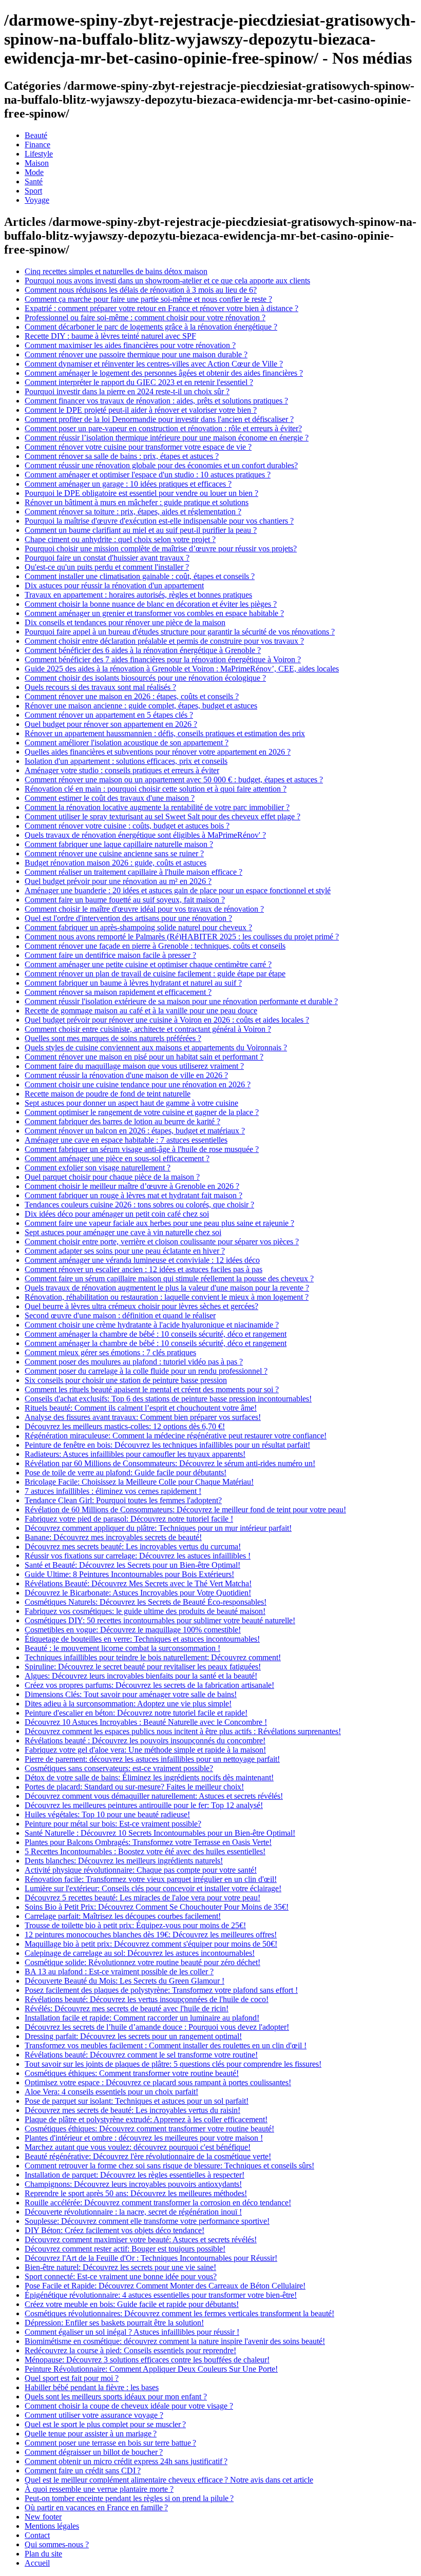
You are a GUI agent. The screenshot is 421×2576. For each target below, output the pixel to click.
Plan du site (43, 2554)
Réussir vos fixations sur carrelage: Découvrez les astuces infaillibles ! (138, 1556)
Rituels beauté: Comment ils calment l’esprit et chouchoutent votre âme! (141, 1408)
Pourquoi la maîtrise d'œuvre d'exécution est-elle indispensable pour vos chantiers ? (159, 521)
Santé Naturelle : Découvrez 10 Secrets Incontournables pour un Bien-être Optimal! (160, 1833)
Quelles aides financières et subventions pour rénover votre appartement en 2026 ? (158, 752)
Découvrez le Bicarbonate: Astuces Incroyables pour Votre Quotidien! (138, 1593)
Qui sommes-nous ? (57, 2544)
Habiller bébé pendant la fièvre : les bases (92, 2387)
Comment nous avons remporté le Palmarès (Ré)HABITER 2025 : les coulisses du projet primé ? (182, 937)
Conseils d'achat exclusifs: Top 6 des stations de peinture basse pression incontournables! (168, 1399)
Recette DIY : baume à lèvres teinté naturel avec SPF (110, 336)
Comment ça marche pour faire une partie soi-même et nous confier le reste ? (148, 299)
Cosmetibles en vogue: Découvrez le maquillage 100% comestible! (133, 1630)
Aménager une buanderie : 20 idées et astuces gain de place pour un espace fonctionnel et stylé (178, 890)
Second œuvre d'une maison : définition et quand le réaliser (120, 1315)
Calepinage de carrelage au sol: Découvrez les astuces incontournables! (140, 1953)
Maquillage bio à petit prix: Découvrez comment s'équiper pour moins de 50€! (151, 1944)
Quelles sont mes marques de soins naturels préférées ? (113, 1038)
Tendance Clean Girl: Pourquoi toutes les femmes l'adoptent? (123, 1500)
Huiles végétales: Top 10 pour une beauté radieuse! (107, 1814)
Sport (33, 191)
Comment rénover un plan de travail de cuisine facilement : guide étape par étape (155, 974)
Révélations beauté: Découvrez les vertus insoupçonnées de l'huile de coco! (147, 1999)
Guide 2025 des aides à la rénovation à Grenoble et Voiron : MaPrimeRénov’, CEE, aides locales (182, 669)
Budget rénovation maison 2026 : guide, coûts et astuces (116, 863)
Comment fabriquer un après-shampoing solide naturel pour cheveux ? (138, 927)
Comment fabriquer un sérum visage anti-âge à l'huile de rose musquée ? (142, 1149)
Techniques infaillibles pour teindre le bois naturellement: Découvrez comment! (153, 1657)
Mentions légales (52, 2526)
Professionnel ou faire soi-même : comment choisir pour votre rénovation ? (145, 318)
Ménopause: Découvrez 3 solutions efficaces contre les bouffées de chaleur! (147, 2360)
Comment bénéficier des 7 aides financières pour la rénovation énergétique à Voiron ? (163, 659)
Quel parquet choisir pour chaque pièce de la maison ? (112, 1177)
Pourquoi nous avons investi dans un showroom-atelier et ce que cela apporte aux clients (167, 281)
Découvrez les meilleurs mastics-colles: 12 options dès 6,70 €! (125, 1426)
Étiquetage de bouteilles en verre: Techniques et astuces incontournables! (142, 1639)
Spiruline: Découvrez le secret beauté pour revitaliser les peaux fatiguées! (143, 1667)
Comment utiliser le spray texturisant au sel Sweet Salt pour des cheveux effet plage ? (162, 816)
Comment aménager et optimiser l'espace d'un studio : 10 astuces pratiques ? (148, 475)
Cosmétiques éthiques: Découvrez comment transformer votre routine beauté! (149, 2129)
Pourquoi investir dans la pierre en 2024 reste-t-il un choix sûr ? (127, 391)
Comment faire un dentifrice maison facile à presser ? (110, 955)
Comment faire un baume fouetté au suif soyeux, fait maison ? (125, 900)
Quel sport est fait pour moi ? (72, 2378)
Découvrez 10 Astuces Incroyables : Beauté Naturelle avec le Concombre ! (146, 1722)
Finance (37, 145)
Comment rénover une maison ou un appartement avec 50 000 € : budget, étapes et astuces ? (174, 780)
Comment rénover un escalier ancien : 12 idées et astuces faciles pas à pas (143, 1269)
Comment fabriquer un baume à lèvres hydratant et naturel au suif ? (133, 983)
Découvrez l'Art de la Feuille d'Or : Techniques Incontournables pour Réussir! (151, 2258)
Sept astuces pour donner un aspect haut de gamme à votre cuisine (131, 1103)
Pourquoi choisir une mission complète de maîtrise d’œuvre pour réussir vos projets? (161, 549)
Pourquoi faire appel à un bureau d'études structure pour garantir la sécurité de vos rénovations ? (180, 632)
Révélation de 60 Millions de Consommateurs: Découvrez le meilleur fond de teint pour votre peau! (185, 1510)
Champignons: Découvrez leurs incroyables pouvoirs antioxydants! (133, 2184)
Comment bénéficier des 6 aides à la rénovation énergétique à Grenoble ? (143, 650)
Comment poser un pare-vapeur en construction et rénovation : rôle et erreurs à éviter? (163, 428)
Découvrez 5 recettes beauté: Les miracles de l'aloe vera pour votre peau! (142, 1898)
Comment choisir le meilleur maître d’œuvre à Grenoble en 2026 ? (132, 1186)
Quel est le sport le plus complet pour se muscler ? (105, 2424)
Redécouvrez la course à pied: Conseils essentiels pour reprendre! (130, 2350)
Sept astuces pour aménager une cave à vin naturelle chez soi (123, 1232)
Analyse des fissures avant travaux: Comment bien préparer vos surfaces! (143, 1417)
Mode (34, 172)
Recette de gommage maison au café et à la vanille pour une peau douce (141, 1011)
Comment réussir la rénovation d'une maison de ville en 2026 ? (126, 1075)
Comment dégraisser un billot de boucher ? (94, 2452)
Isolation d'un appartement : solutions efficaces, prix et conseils (126, 761)
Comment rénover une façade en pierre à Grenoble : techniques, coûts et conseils (155, 946)
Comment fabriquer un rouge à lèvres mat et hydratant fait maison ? (133, 1195)
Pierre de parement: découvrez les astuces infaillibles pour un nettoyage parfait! (152, 1759)
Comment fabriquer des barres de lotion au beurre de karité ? (122, 1121)
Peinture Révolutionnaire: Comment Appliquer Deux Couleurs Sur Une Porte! (151, 2369)
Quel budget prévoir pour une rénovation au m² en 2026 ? (118, 881)
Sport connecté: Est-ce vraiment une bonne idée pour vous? (121, 2276)
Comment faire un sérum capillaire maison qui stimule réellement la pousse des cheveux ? (169, 1279)
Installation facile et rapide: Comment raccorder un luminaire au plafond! (142, 2018)
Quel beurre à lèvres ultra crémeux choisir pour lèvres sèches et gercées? (141, 1306)
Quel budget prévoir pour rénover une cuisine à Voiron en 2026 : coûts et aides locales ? (167, 1020)
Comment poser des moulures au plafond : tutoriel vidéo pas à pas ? (134, 1362)
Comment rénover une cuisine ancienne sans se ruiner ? (114, 853)
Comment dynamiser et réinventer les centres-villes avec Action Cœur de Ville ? (154, 364)
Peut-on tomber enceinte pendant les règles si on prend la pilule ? (129, 2498)
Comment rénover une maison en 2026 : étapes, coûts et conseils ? (132, 696)
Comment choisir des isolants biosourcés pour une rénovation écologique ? (145, 678)
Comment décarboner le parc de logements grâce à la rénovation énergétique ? (151, 327)
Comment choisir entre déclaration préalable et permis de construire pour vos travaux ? (164, 641)
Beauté (36, 135)
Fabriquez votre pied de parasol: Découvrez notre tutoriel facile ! (129, 1519)
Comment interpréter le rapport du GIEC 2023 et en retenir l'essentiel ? (139, 382)
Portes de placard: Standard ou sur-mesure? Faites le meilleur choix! (134, 1787)
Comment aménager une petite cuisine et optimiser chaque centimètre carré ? (148, 964)
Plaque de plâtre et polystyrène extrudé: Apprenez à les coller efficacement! (146, 2119)
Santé (34, 181)
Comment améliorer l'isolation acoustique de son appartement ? (127, 743)
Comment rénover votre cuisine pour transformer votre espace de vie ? (138, 447)
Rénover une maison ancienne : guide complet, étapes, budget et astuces (141, 706)
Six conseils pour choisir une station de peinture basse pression (126, 1380)
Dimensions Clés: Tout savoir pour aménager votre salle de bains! (131, 1694)
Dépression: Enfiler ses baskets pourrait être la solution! (114, 2323)
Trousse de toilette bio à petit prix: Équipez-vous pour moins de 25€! (135, 1925)
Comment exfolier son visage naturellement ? (98, 1168)
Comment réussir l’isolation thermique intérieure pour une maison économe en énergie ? (167, 438)
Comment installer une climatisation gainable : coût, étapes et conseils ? (140, 576)
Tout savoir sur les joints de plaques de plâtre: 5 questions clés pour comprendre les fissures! (173, 2064)
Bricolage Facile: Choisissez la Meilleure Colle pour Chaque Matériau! (139, 1482)
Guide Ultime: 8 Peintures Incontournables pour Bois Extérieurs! (129, 1574)
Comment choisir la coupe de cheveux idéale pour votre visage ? (129, 2406)
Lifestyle (39, 154)
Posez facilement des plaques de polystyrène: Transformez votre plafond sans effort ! (161, 1990)
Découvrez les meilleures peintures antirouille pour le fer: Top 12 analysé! (144, 1805)
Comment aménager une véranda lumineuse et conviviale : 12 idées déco (142, 1260)
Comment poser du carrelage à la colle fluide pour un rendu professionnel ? (146, 1371)
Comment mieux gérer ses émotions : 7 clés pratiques (110, 1352)
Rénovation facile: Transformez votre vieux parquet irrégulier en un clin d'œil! (151, 1879)
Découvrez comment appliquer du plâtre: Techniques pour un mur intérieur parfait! (158, 1528)
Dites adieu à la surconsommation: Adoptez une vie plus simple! (128, 1704)
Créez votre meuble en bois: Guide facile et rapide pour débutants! (132, 2304)
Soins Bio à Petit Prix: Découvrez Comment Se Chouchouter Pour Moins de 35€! (157, 1907)
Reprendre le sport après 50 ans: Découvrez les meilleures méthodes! (136, 2193)
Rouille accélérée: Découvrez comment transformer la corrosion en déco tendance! (158, 2203)
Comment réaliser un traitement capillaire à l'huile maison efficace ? (133, 872)
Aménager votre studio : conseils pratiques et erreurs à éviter (122, 770)
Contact (37, 2535)
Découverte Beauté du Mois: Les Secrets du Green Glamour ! (125, 1981)
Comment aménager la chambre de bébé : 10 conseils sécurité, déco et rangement (156, 1334)
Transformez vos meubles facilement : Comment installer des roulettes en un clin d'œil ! (166, 2045)
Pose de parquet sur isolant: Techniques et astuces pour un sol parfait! (137, 2101)
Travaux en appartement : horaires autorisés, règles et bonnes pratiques (138, 595)
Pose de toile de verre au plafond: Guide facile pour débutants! (126, 1473)
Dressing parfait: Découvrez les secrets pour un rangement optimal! (133, 2036)
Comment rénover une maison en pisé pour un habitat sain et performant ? (144, 1057)
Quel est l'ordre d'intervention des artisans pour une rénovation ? (128, 918)
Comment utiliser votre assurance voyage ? (94, 2415)
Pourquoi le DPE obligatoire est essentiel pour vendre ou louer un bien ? (141, 493)
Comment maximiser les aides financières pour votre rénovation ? (130, 345)
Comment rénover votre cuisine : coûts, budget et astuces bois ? (127, 826)
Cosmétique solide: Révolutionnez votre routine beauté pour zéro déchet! (142, 1962)
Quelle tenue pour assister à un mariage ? (91, 2434)
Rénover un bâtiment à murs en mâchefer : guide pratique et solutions (137, 502)
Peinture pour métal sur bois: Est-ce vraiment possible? (113, 1824)
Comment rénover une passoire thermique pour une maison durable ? (136, 354)
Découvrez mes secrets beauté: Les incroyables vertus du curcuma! (133, 1546)
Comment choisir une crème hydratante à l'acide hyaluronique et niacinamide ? (152, 1325)
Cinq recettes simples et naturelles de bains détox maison (116, 271)
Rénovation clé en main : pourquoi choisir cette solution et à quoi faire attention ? (156, 789)
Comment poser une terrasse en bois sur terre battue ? (110, 2443)
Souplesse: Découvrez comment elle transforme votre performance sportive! (147, 2221)
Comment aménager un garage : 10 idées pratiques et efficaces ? (128, 484)
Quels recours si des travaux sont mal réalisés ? (100, 687)
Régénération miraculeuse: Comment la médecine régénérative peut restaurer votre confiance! (176, 1436)
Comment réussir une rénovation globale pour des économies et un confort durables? (161, 465)
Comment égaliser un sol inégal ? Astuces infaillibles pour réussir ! (132, 2332)
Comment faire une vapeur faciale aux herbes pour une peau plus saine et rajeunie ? (159, 1223)
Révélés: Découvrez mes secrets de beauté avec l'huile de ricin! (127, 2008)
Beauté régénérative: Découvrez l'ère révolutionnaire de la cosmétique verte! (148, 2156)
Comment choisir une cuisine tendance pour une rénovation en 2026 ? (138, 1084)
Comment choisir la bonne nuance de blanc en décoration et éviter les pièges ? (151, 604)
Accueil (37, 2563)
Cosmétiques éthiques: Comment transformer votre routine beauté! (132, 2073)
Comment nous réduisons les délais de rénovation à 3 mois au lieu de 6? (141, 290)
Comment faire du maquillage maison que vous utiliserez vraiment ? (134, 1066)
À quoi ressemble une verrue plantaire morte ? (99, 2489)
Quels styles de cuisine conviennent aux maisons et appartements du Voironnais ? (156, 1047)
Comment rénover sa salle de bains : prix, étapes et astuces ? (122, 456)
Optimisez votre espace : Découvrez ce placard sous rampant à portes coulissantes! (158, 2082)
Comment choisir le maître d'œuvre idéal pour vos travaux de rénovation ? (144, 909)
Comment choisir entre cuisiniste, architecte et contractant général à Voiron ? (148, 1029)
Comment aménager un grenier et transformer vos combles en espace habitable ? (154, 613)
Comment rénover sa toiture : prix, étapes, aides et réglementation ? (133, 512)
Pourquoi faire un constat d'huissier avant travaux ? (107, 558)
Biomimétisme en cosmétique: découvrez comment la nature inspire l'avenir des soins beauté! (175, 2341)
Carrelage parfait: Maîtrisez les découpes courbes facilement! (123, 1916)
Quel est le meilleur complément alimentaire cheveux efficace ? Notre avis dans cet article (169, 2480)
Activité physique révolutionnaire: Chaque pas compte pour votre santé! (141, 1870)
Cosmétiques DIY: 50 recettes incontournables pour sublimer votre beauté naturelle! (160, 1620)
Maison (37, 163)
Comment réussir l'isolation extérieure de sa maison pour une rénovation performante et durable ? (181, 1001)
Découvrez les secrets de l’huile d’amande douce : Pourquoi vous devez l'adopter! (157, 2027)
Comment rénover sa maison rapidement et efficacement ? (118, 992)
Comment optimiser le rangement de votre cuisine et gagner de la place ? (142, 1112)
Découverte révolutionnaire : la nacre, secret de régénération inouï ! (133, 2212)
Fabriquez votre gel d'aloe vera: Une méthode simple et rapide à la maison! (145, 1750)
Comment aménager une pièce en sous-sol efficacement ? (117, 1158)
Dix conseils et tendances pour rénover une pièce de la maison (125, 622)
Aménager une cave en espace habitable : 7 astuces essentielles (126, 1140)
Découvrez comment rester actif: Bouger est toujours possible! (125, 2249)
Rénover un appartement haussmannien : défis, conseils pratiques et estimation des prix (165, 733)
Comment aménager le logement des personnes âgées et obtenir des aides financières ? (164, 373)
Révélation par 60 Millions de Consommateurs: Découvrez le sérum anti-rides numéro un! (170, 1463)
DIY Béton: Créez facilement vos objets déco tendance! (114, 2230)
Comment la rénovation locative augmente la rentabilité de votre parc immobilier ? (157, 807)
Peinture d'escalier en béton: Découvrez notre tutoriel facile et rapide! (136, 1713)
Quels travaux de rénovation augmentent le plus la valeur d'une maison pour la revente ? (167, 1288)
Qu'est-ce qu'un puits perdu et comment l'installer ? (107, 567)
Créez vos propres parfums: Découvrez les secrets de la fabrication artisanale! (149, 1685)
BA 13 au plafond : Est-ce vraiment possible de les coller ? (119, 1972)
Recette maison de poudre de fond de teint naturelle (108, 1094)
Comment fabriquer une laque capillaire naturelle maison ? (119, 844)
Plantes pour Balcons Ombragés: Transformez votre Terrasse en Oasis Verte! (148, 1842)
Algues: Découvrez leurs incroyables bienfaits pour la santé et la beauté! (141, 1676)
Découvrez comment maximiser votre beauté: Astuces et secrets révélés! (141, 2239)
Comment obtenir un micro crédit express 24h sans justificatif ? (126, 2461)
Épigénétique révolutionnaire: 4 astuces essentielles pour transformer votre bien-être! (161, 2295)
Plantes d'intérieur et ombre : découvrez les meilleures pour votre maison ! (144, 2138)
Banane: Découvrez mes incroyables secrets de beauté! (113, 1537)
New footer (43, 2517)
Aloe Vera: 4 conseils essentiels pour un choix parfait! (111, 2092)
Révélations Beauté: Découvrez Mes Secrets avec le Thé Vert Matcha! (138, 1583)
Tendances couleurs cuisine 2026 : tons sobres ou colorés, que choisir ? (139, 1205)
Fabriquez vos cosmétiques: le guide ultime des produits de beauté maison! (145, 1611)
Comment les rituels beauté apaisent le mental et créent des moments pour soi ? (152, 1389)
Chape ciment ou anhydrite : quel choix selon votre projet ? (120, 539)
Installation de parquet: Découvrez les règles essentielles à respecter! (135, 2175)
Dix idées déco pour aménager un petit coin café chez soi (117, 1214)
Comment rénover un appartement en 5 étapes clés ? (109, 715)
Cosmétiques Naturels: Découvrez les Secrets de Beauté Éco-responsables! (146, 1602)
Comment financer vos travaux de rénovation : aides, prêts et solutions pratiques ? (156, 401)
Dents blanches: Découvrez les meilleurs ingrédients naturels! (124, 1861)
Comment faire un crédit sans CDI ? (83, 2471)
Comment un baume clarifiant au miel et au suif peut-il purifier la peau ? (141, 530)
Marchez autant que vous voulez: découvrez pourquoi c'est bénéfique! (138, 2147)
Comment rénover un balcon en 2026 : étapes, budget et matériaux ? (135, 1131)
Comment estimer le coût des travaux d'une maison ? (110, 798)
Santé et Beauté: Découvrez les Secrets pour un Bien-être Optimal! (132, 1565)
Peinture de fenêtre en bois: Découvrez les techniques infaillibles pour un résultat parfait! (167, 1445)
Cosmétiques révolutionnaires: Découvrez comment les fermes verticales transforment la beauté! (179, 2313)
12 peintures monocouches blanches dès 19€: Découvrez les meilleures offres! (151, 1935)
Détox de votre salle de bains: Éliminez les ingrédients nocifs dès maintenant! (149, 1777)
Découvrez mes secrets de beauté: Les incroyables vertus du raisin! (132, 2110)
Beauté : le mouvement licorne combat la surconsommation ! (122, 1648)
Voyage (37, 200)
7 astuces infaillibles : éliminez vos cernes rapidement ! (113, 1491)
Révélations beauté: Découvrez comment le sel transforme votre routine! (141, 2055)
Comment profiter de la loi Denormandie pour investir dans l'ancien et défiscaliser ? (159, 419)
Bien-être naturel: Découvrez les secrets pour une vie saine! (120, 2267)
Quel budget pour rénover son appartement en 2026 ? (111, 724)
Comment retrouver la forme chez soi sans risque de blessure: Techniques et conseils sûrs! (169, 2166)
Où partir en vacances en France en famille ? (96, 2507)
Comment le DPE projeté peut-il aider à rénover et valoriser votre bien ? (141, 410)
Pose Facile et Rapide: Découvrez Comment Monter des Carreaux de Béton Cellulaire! (165, 2286)
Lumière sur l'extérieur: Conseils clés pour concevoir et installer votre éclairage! (153, 1888)
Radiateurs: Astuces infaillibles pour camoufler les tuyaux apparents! (135, 1454)
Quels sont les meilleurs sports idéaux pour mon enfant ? (116, 2397)
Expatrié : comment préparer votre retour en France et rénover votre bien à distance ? (161, 308)
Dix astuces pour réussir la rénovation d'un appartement (114, 585)
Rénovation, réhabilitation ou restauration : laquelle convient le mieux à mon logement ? (167, 1297)
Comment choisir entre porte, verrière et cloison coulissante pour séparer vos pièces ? (162, 1242)
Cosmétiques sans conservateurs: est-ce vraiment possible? (119, 1768)
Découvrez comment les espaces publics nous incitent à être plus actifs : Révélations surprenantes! (183, 1731)
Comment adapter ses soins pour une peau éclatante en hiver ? (125, 1251)
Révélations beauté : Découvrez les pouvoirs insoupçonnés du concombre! (145, 1741)
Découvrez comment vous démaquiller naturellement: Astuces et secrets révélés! (154, 1796)
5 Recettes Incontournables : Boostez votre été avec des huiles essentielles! (145, 1851)
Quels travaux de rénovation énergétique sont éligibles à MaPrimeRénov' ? (145, 835)
